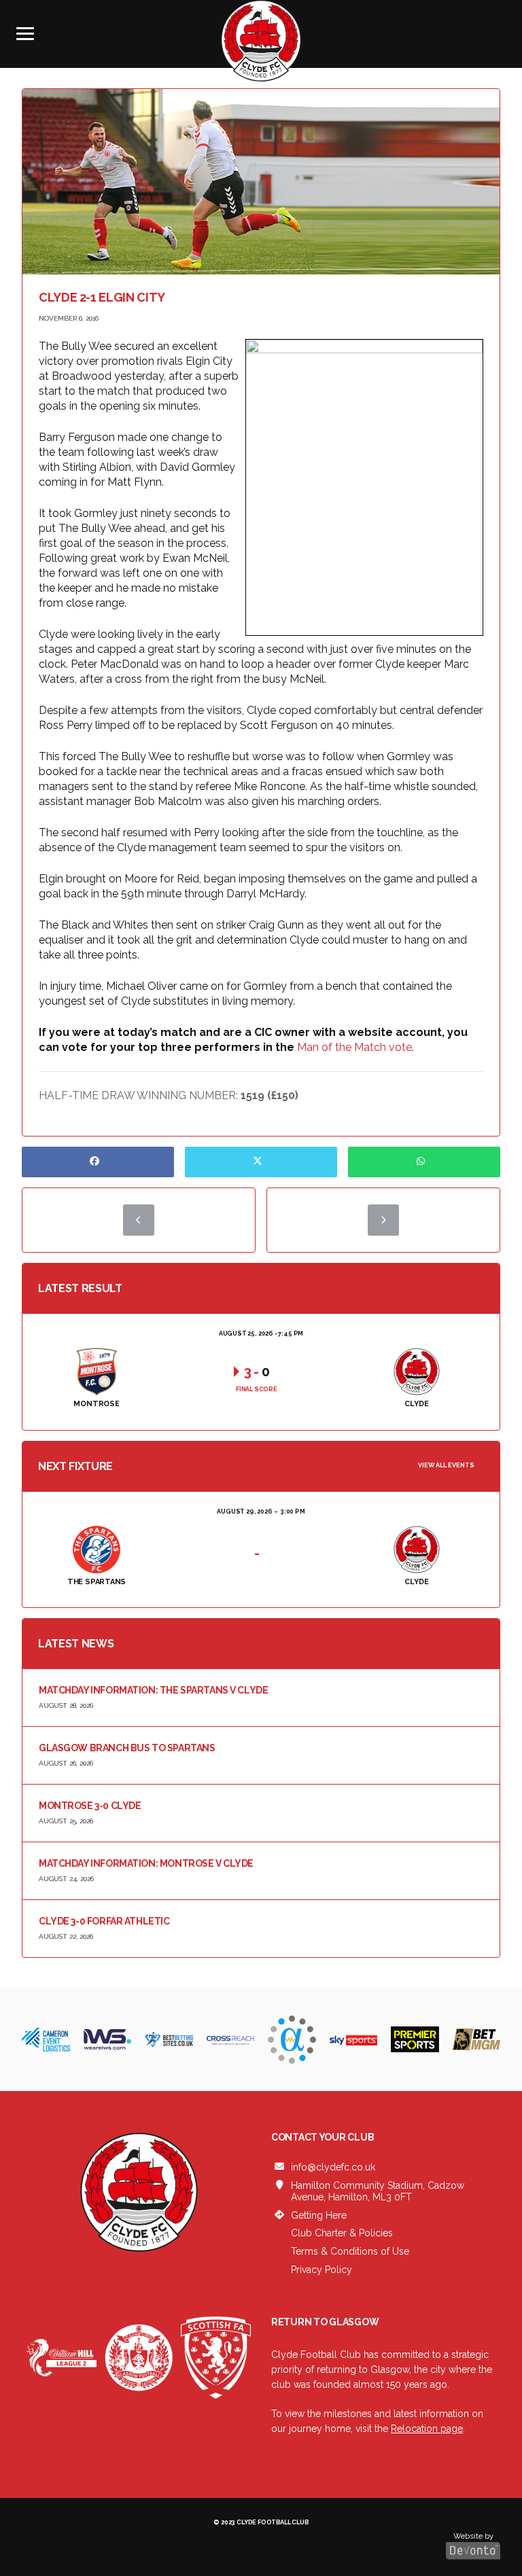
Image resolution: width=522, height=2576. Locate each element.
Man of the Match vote (354, 1047)
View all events (446, 1465)
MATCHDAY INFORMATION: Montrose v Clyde (146, 1863)
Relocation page (427, 2429)
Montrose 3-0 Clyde (90, 1806)
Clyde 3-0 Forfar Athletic (104, 1921)
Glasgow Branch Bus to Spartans (127, 1748)
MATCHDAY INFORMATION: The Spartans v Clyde (153, 1690)
